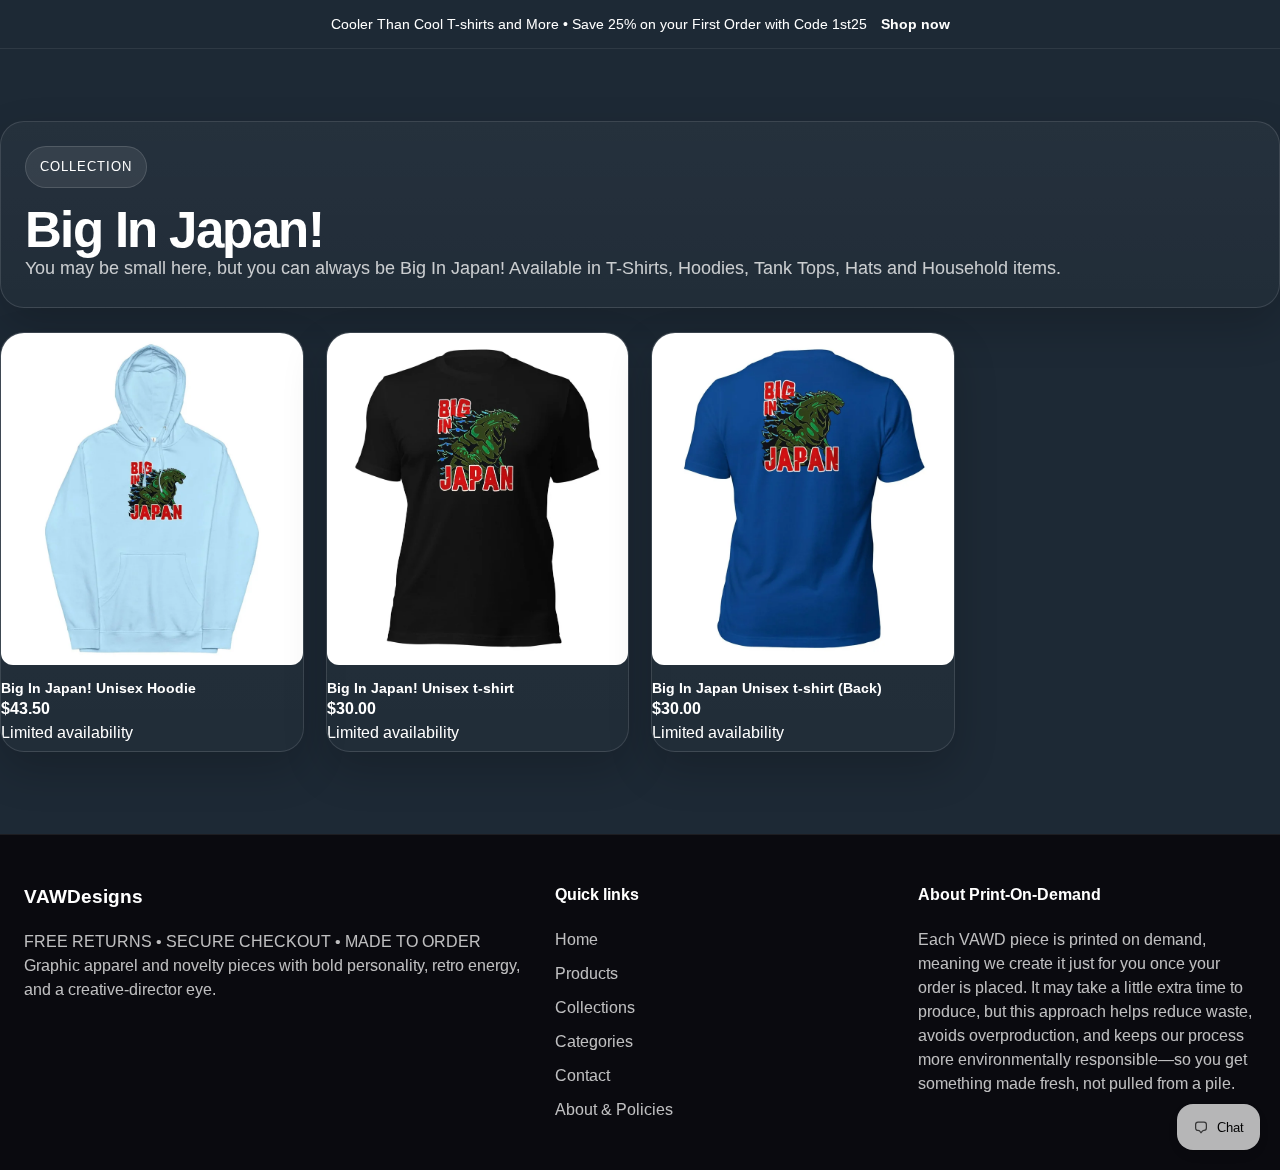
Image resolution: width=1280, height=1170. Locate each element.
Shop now (915, 24)
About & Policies (614, 1109)
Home (576, 939)
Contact (582, 1075)
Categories (594, 1041)
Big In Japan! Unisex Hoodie (98, 688)
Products (586, 973)
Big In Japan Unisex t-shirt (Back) (767, 688)
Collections (595, 1007)
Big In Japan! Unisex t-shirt (420, 688)
